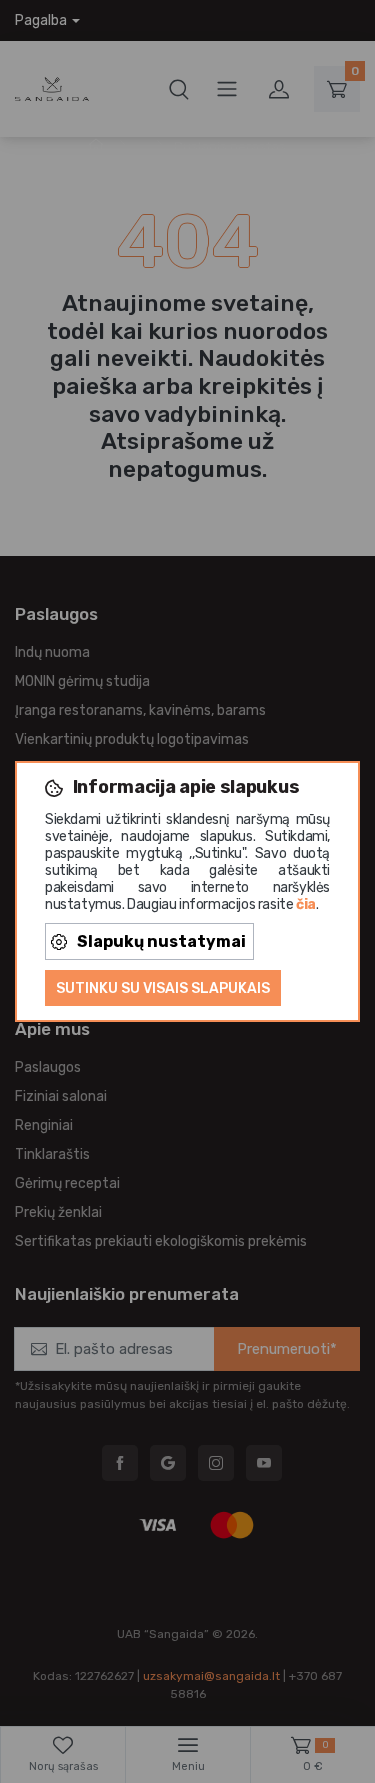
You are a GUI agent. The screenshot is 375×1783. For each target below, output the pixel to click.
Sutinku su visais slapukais (163, 988)
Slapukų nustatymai (161, 941)
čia (306, 904)
